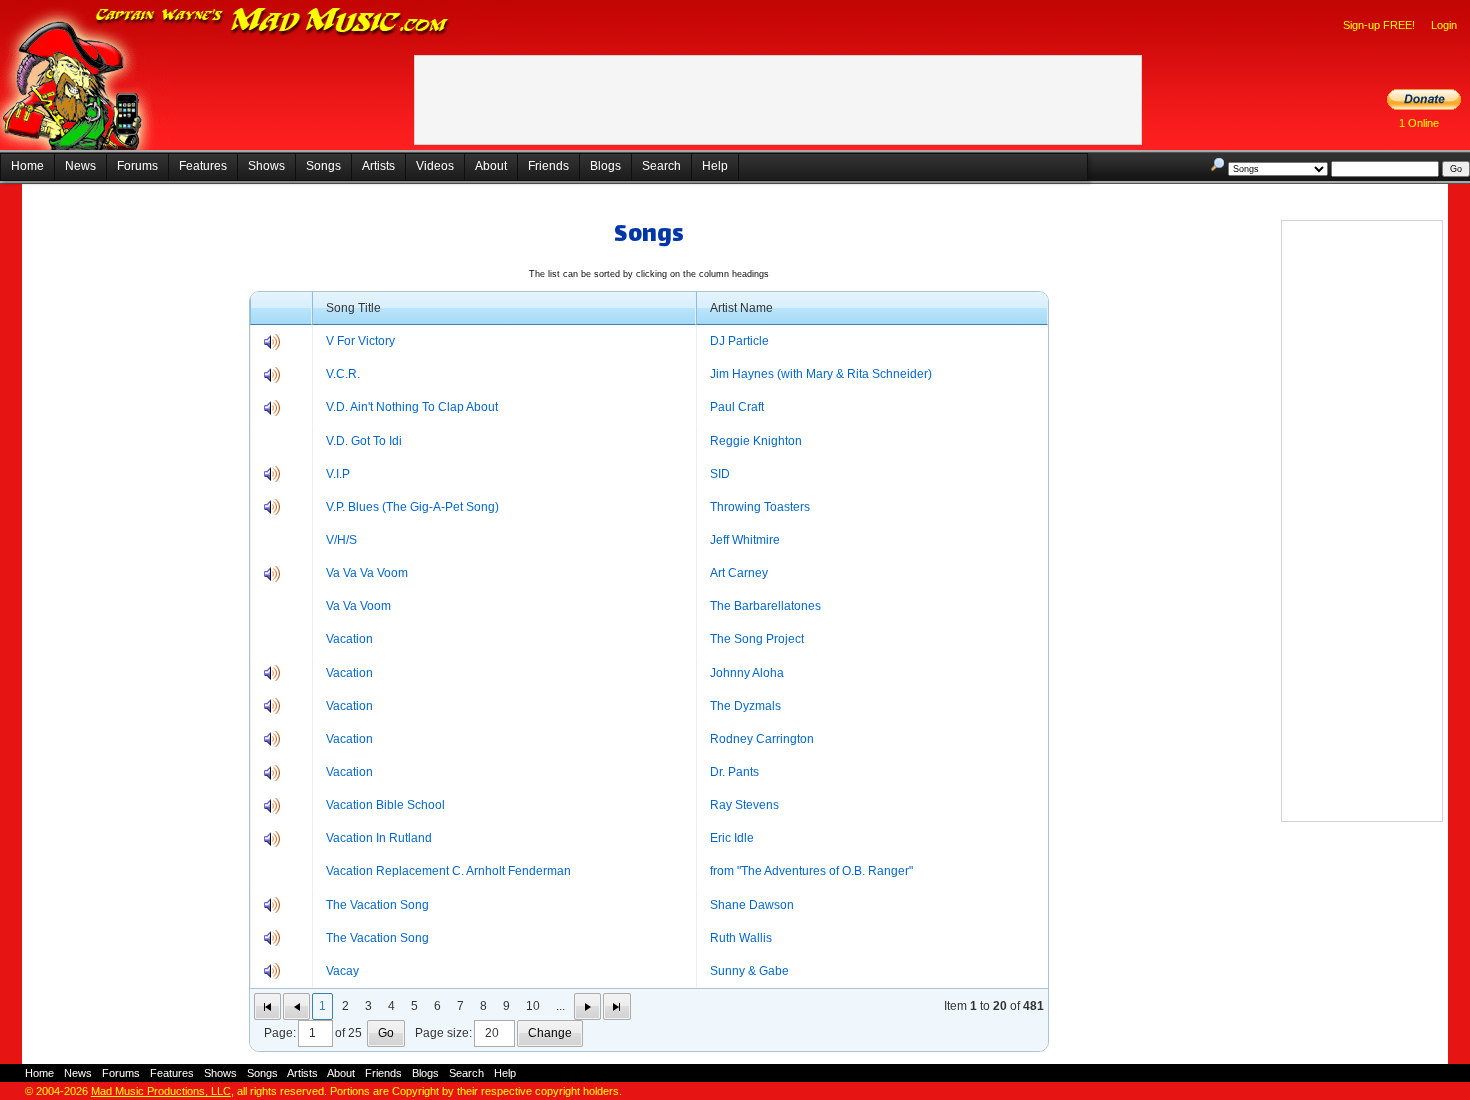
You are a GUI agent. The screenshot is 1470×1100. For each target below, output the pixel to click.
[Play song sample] (272, 346)
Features (203, 166)
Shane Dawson (752, 905)
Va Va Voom (358, 606)
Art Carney (739, 573)
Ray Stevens (744, 805)
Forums (137, 166)
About (491, 166)
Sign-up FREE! (1379, 25)
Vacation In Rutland (379, 838)
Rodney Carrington (762, 739)
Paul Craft (737, 407)
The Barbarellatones (765, 606)
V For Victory (360, 341)
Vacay (342, 971)
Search (661, 166)
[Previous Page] (296, 1006)
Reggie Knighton (756, 441)
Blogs (605, 166)
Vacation (349, 639)
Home (27, 166)
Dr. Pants (734, 772)
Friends (548, 166)
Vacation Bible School (385, 805)
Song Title (353, 308)
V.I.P (338, 474)
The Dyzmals (745, 706)
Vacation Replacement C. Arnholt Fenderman (448, 871)
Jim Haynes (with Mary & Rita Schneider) (821, 374)
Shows (266, 166)
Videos (435, 166)
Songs (323, 166)
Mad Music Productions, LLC (161, 1091)
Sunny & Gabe (749, 971)
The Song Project (757, 639)
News (80, 166)
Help (715, 166)
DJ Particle (739, 341)
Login (1444, 25)
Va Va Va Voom (367, 573)
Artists (378, 166)
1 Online (1419, 123)
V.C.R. (343, 374)
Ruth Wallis (741, 938)
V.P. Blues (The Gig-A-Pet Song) (412, 507)
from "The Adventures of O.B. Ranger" (811, 871)
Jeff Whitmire (745, 540)
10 (533, 1006)
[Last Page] (616, 1006)
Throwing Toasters (760, 507)
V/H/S (341, 540)
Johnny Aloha (747, 673)
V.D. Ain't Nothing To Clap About (412, 407)
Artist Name (741, 308)
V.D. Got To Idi (364, 441)
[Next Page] (587, 1006)
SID (720, 474)
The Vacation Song (377, 905)
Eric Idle (732, 838)
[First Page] (267, 1006)
